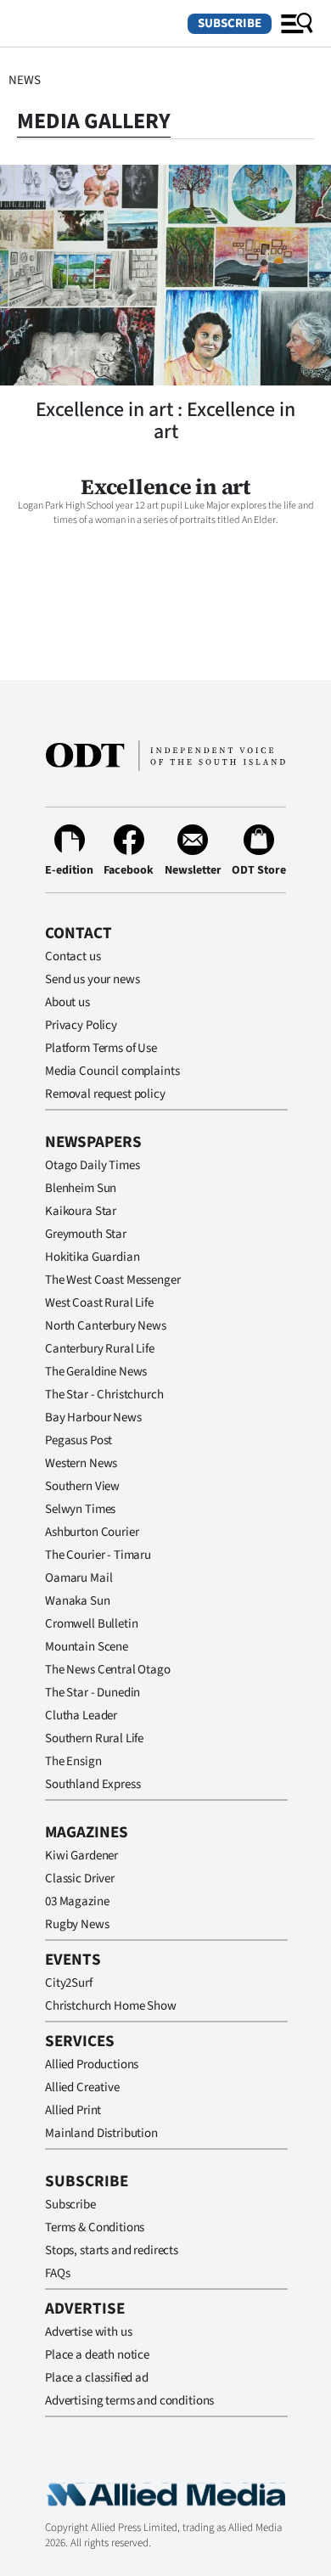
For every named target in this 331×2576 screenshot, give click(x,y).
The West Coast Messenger (112, 1280)
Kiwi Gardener (81, 1856)
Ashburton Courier (92, 1532)
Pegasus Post (79, 1440)
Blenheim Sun (81, 1188)
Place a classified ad (97, 2378)
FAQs (57, 2273)
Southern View (82, 1486)
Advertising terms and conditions (129, 2401)
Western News (81, 1463)
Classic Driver (80, 1879)
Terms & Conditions (95, 2227)
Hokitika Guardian (92, 1257)
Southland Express (93, 1784)
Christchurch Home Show (111, 2006)
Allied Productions (92, 2064)
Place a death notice (97, 2355)
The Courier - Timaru (98, 1555)
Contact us (73, 956)
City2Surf (69, 1983)
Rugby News (77, 1924)
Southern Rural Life (94, 1738)
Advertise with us (88, 2332)
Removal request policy (105, 1094)
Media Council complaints (112, 1071)
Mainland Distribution (101, 2133)
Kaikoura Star (81, 1211)
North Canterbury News (106, 1326)
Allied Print (73, 2110)
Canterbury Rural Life (100, 1349)
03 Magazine (77, 1901)
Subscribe (230, 23)
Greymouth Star (86, 1234)
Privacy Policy (81, 1025)
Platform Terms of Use (101, 1048)
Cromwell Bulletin (91, 1624)
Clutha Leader (81, 1715)
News (24, 80)
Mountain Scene (87, 1647)
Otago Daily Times (92, 1165)
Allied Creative (82, 2087)
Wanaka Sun (78, 1601)
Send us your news (92, 979)
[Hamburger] (297, 24)
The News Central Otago (108, 1670)
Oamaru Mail (79, 1578)
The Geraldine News (96, 1372)
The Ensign (73, 1761)
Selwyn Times (80, 1509)
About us (67, 1002)
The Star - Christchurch (104, 1395)
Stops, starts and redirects (112, 2250)
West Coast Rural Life (99, 1303)
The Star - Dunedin (93, 1693)
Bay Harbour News (93, 1417)
